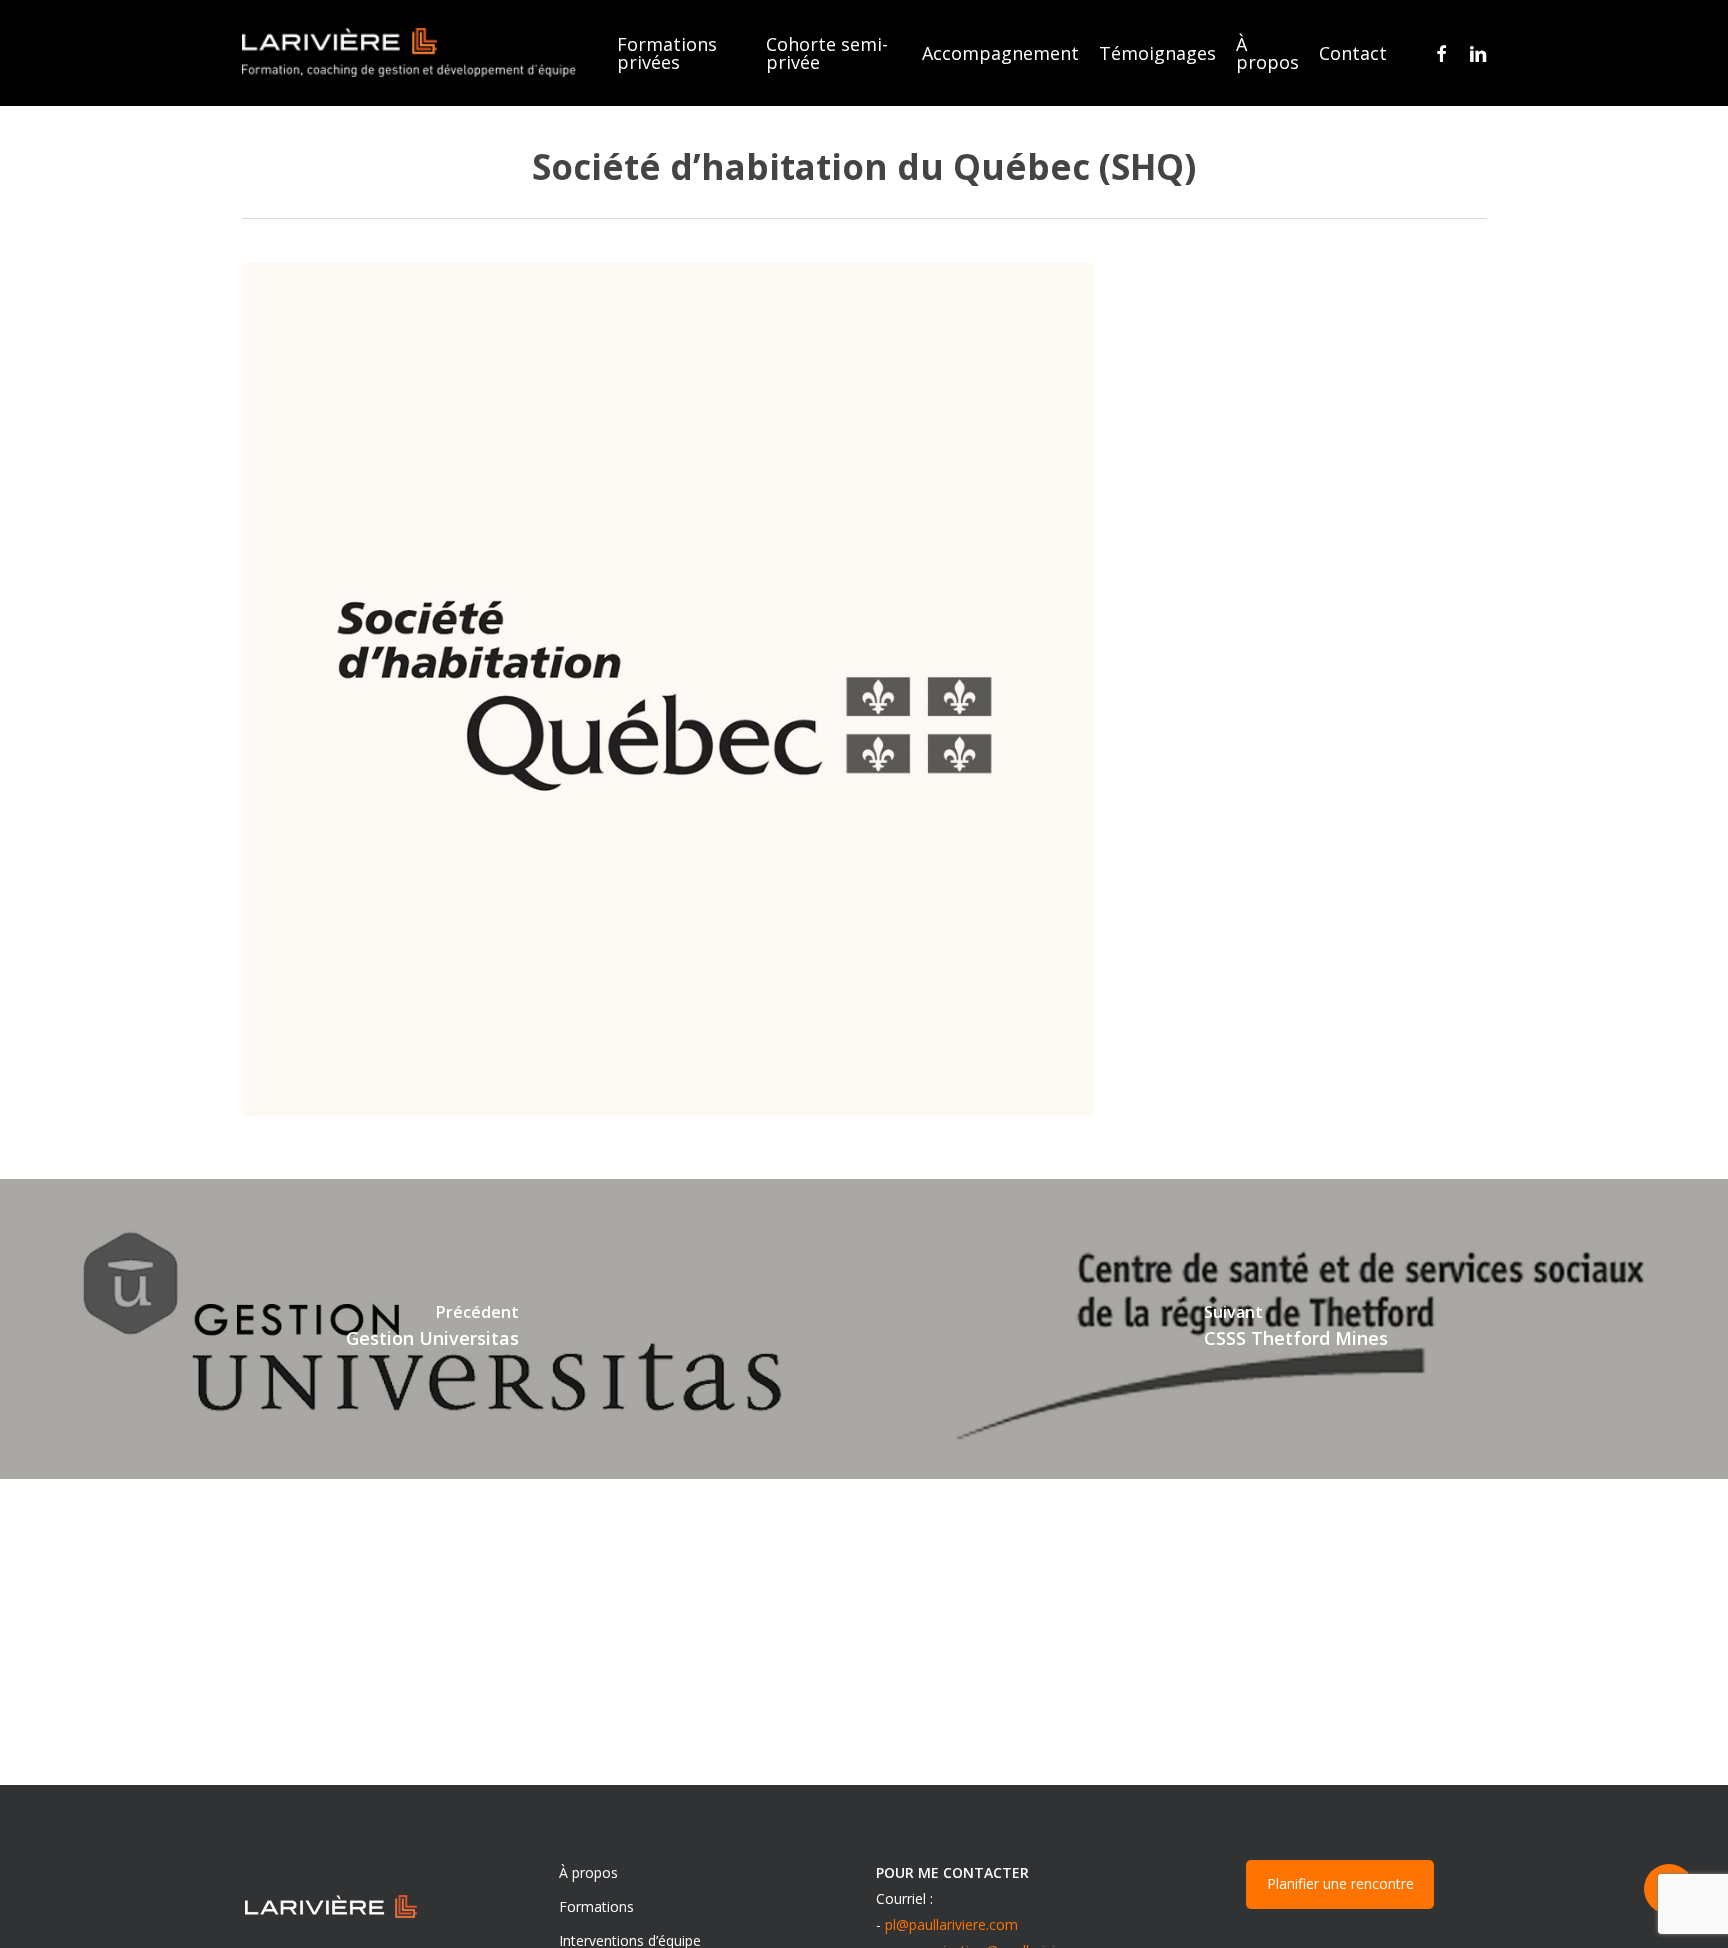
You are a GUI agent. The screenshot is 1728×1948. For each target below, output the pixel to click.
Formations (596, 1906)
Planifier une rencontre (1340, 1883)
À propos (588, 1872)
